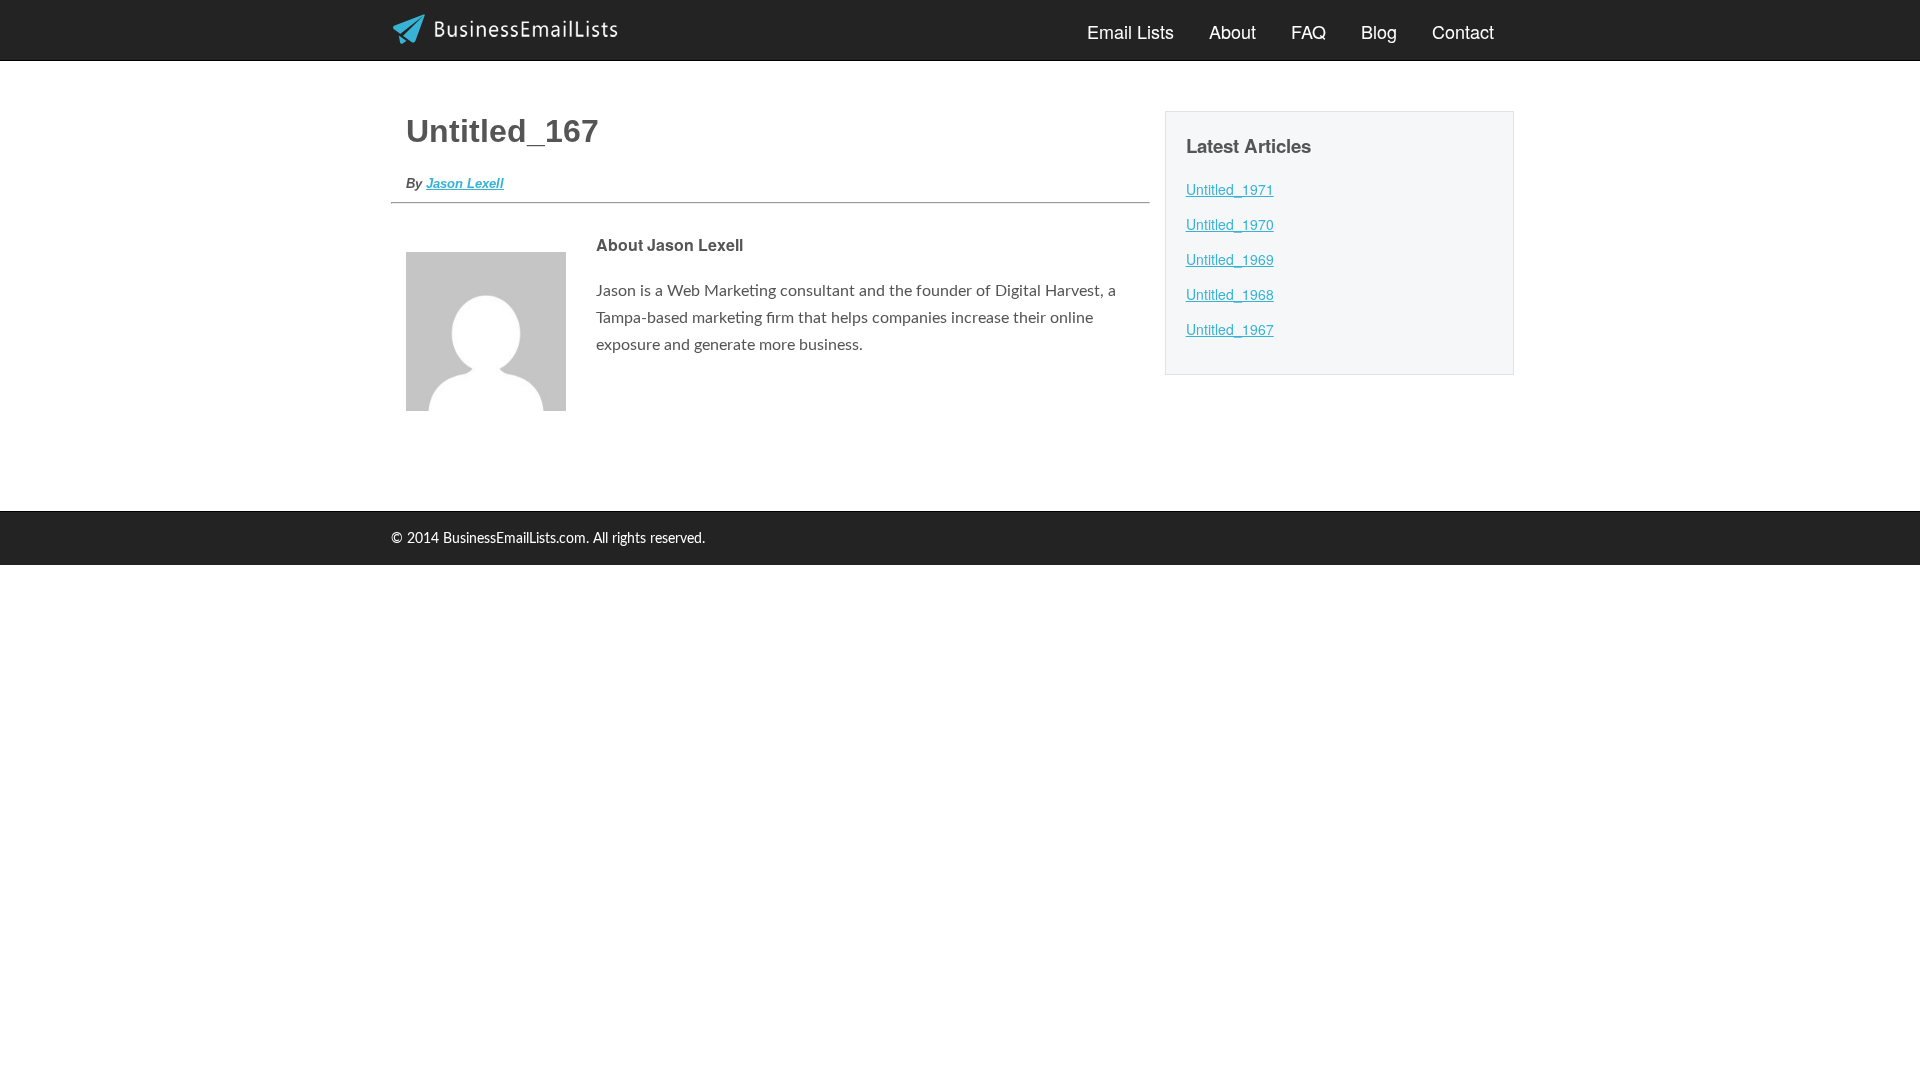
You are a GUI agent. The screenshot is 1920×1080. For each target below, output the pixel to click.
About (1232, 31)
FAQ (1308, 31)
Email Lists (1130, 31)
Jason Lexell (465, 183)
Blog (1379, 31)
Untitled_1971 (1230, 189)
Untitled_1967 (1230, 329)
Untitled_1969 (1230, 259)
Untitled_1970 (1230, 224)
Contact (1463, 31)
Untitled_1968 (1230, 294)
